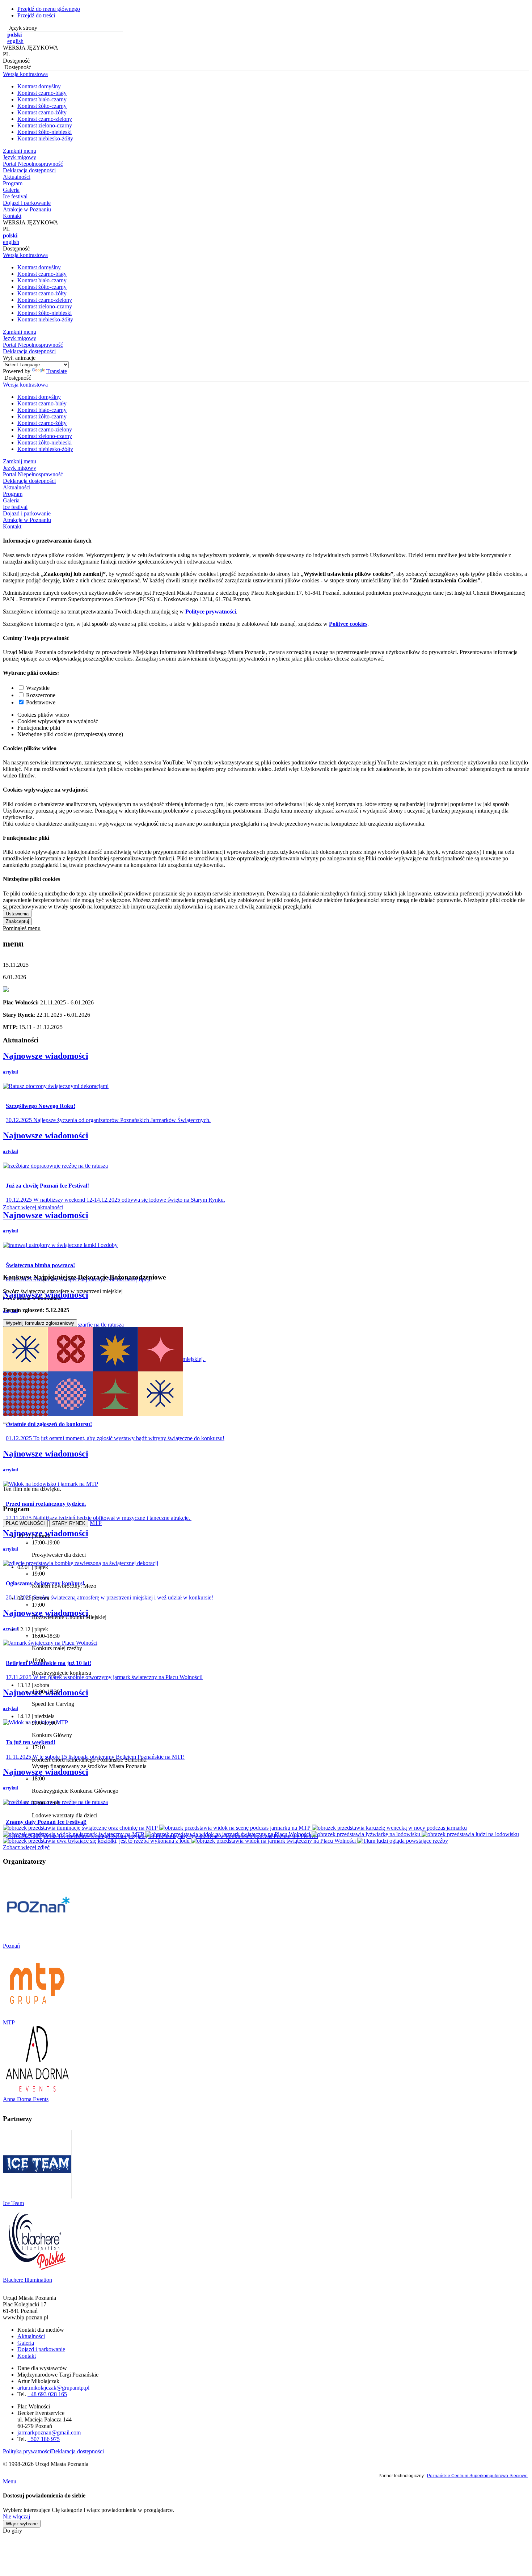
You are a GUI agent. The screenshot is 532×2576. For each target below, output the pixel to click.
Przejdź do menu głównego (49, 9)
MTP (96, 1523)
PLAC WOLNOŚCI (25, 1523)
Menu (10, 2481)
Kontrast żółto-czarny (42, 106)
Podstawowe (41, 702)
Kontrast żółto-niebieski (45, 132)
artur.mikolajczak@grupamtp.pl (53, 2388)
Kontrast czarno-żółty (42, 112)
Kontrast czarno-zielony (45, 119)
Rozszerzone (41, 695)
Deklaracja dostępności (77, 2451)
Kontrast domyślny (39, 86)
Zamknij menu (20, 151)
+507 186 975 (44, 2439)
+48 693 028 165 (47, 2394)
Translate (57, 371)
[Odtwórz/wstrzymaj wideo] (6, 1423)
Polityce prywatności (211, 612)
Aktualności (31, 2336)
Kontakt (27, 2356)
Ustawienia (17, 914)
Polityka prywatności (27, 2451)
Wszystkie (38, 688)
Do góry (12, 2531)
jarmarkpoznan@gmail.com (49, 2432)
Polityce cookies (348, 624)
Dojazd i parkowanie (41, 2349)
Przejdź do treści (36, 15)
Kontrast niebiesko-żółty (45, 138)
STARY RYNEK (69, 1523)
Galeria (26, 2343)
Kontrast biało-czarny (42, 99)
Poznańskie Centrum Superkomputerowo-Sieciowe (477, 2476)
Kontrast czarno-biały (42, 93)
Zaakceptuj (17, 921)
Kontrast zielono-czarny (45, 125)
